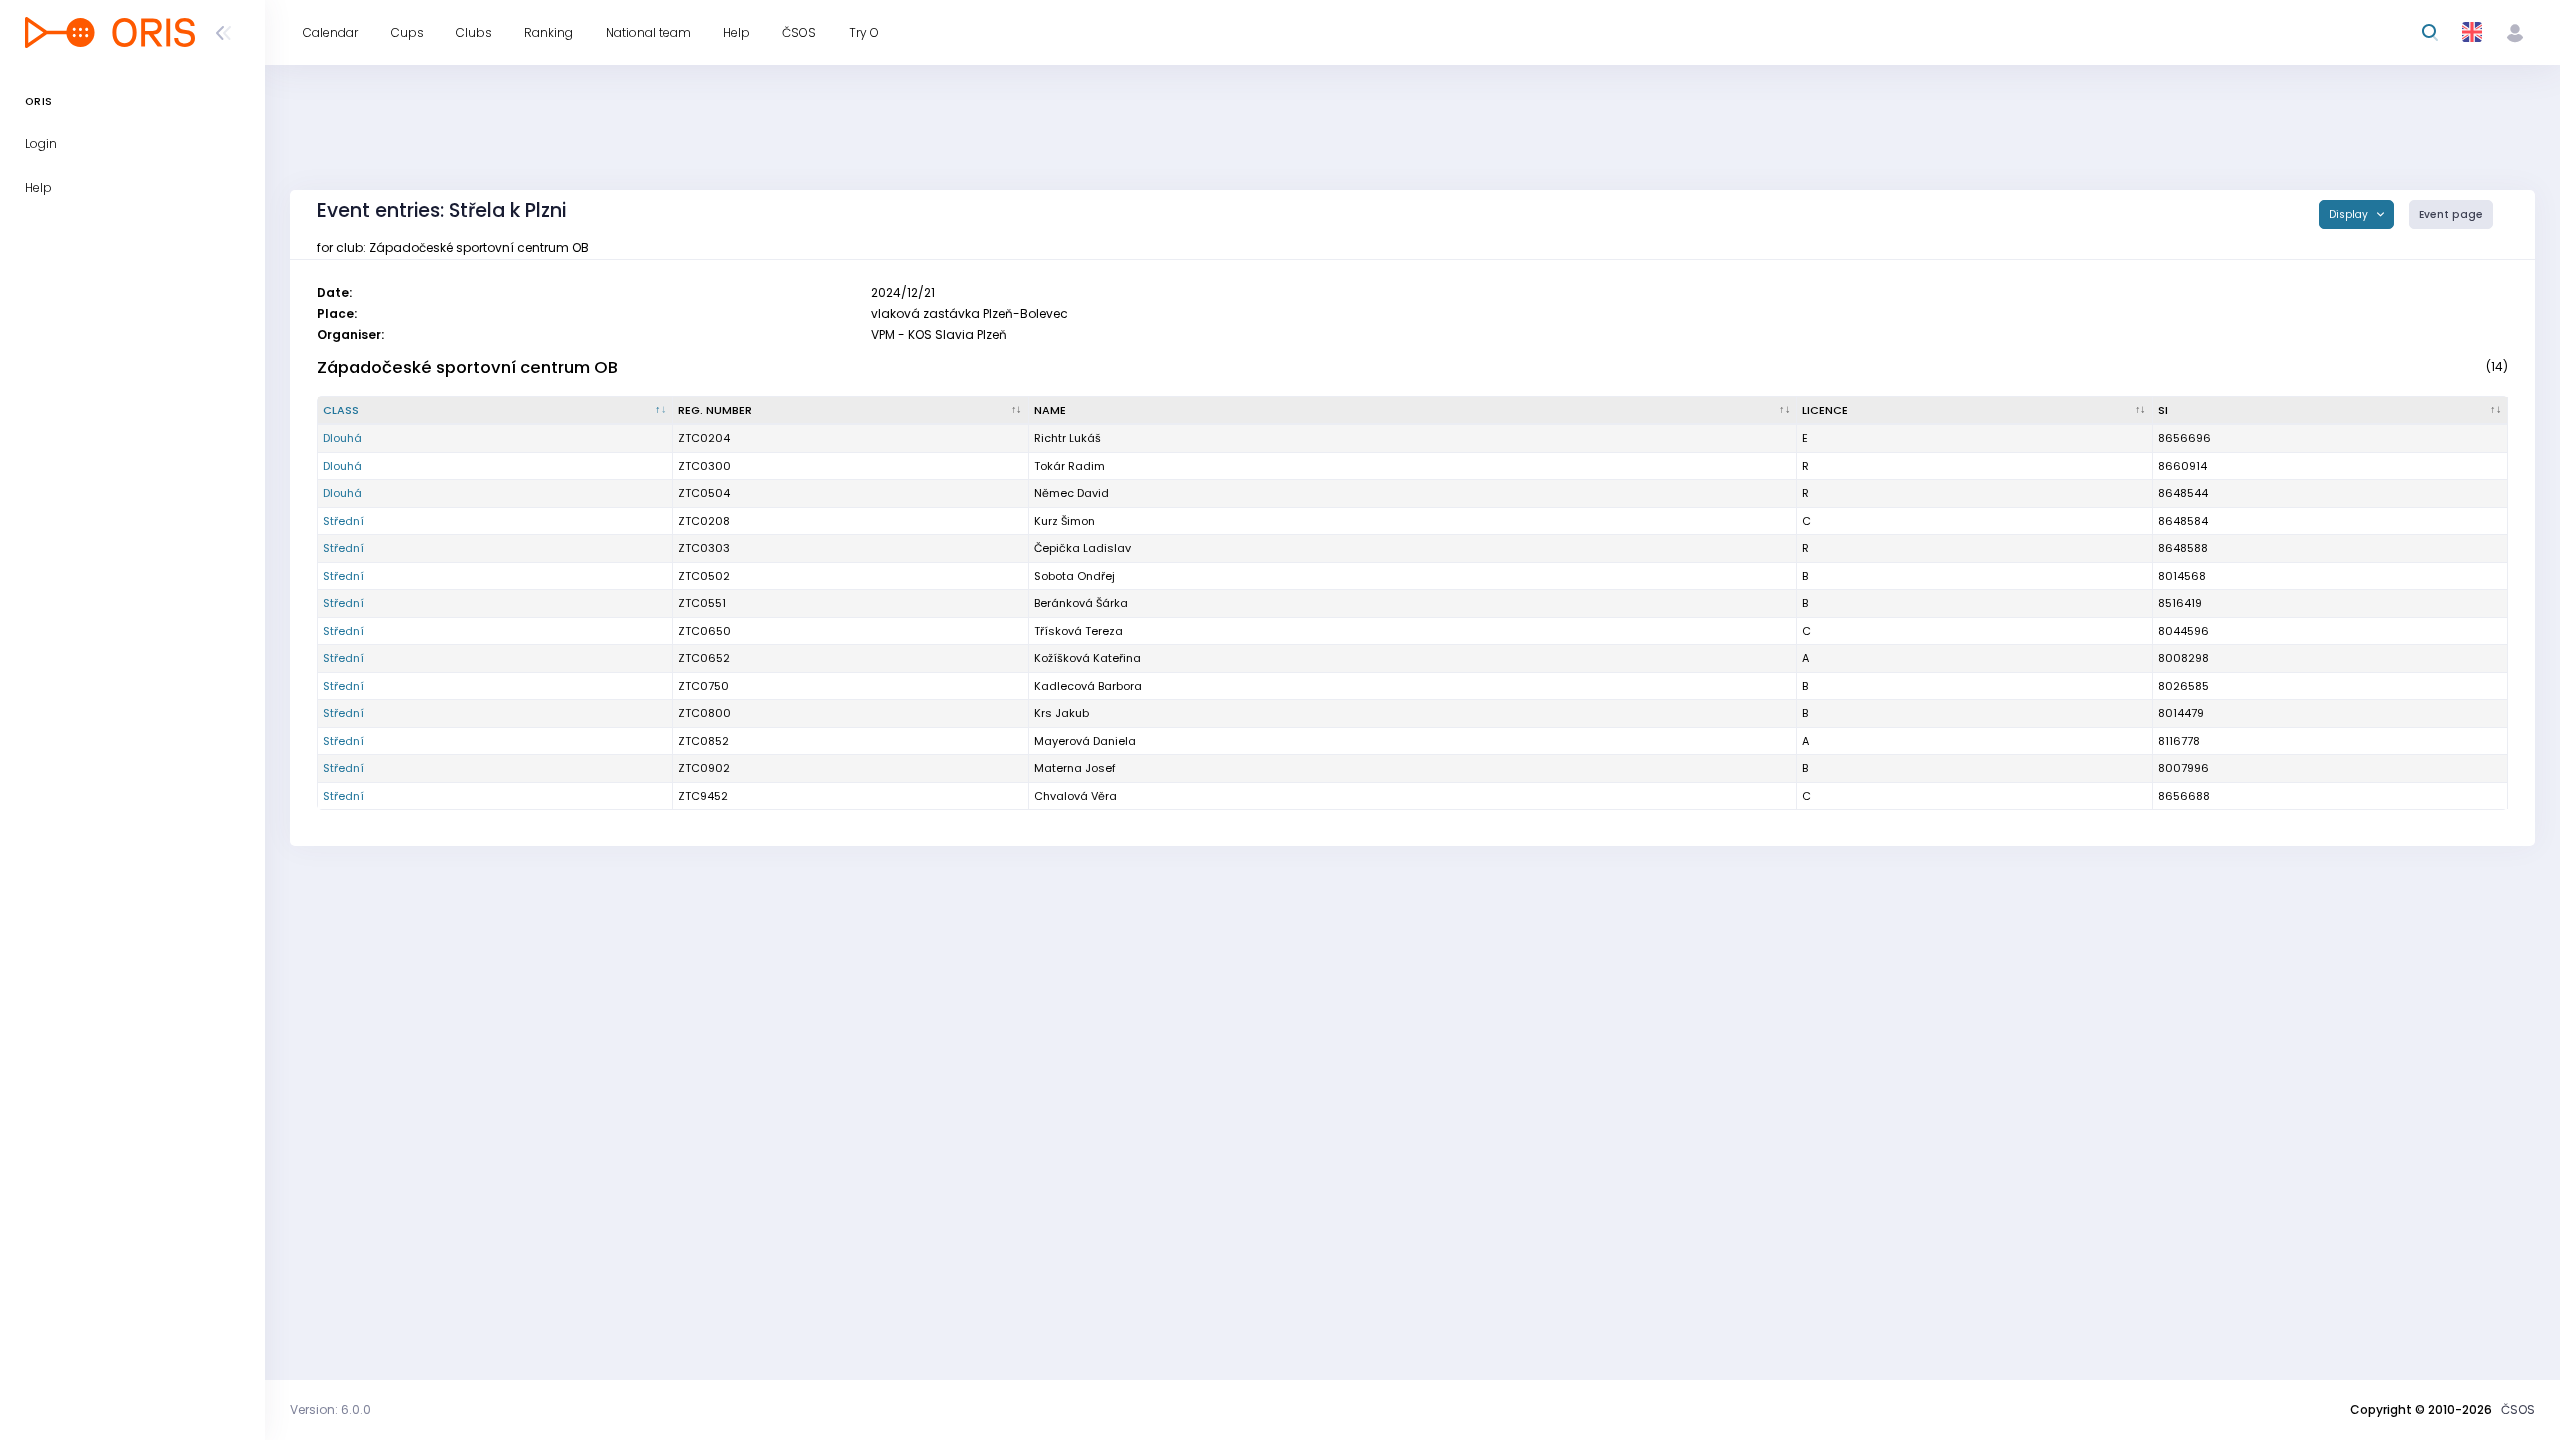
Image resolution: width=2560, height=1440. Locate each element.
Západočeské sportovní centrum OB (467, 367)
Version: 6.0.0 (330, 1409)
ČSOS (2518, 1409)
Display (2350, 214)
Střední (343, 521)
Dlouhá (342, 438)
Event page (2451, 214)
